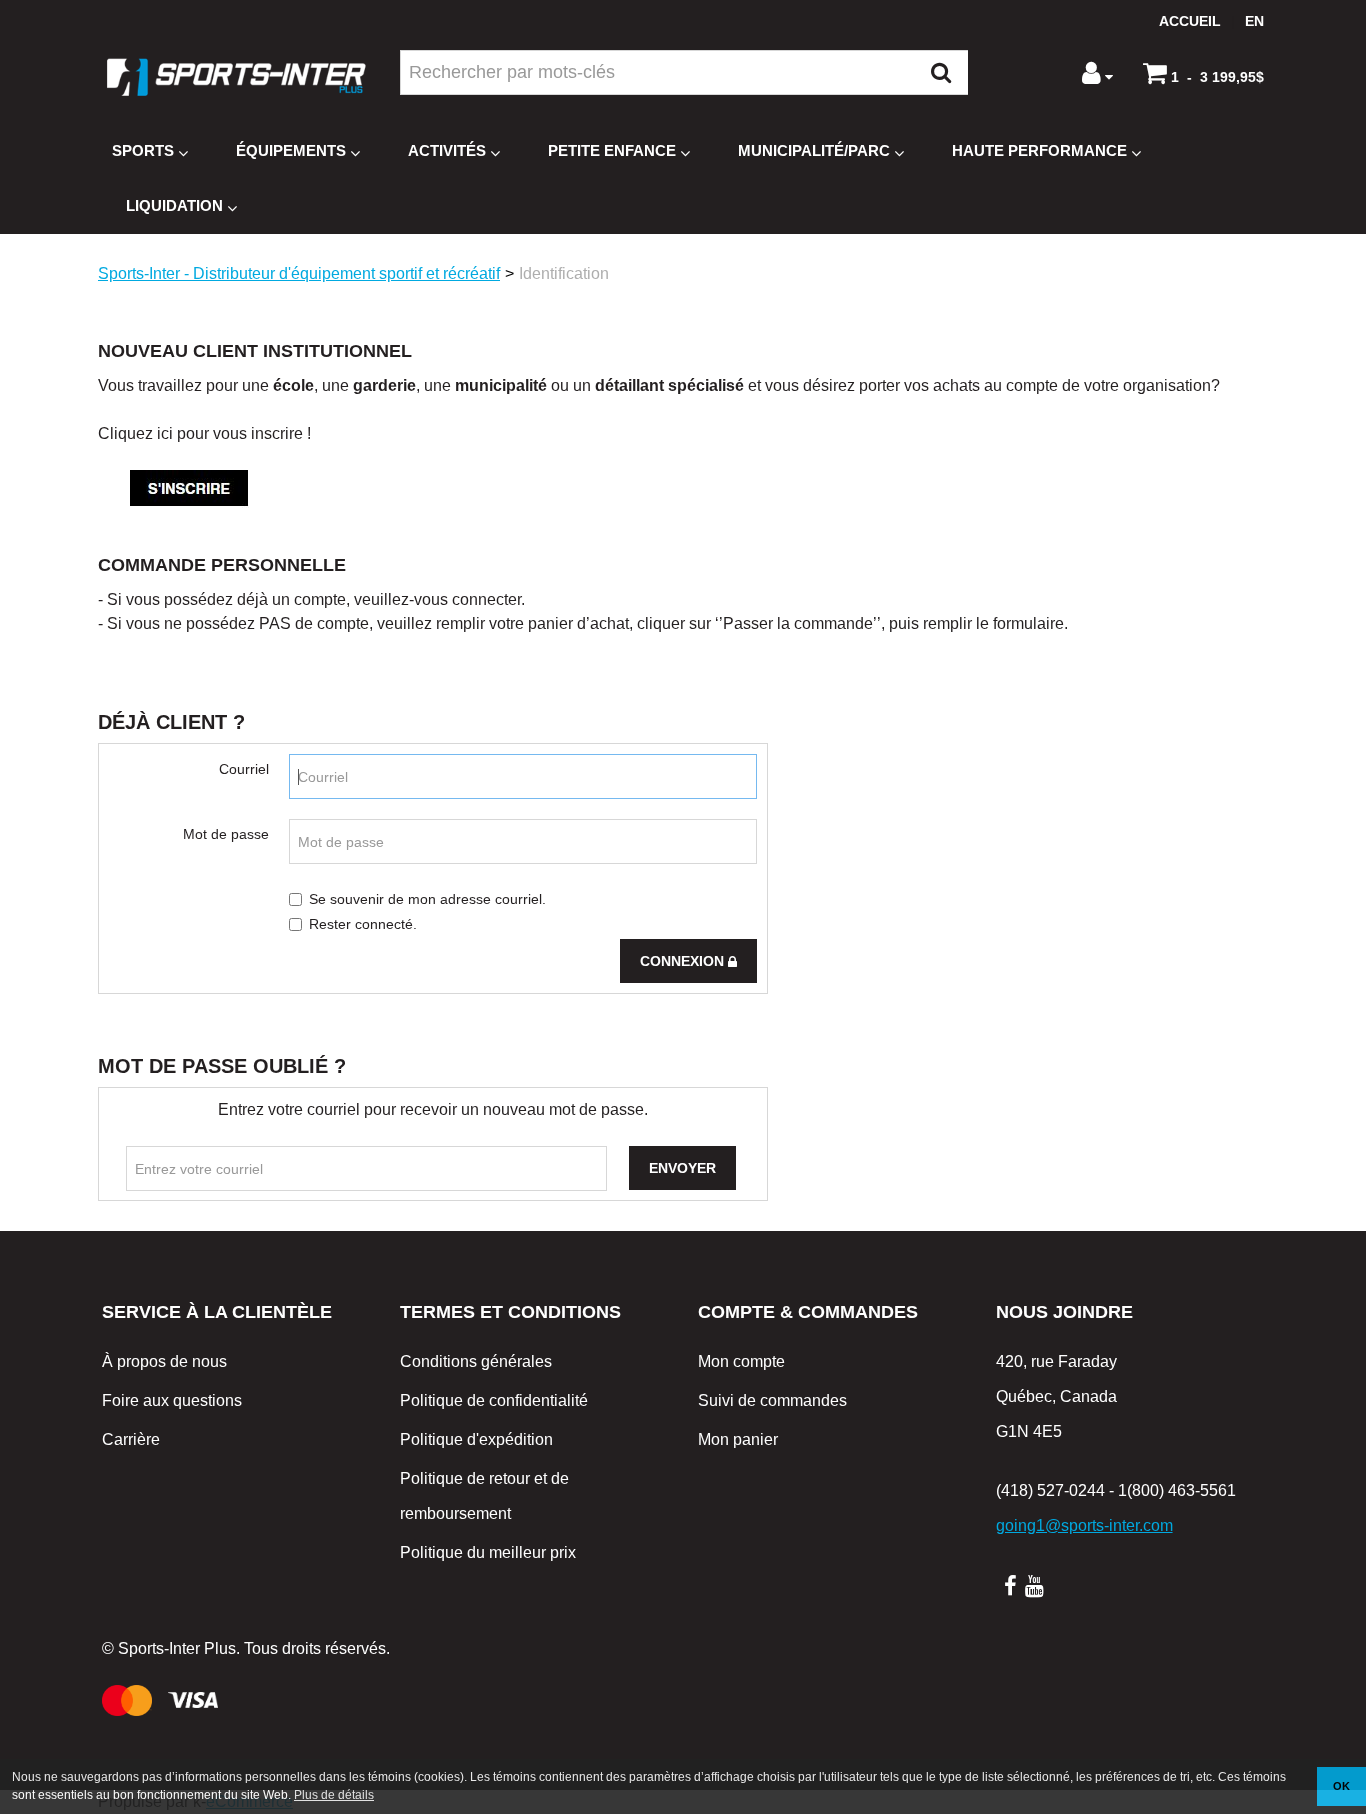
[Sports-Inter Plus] (236, 77)
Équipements (291, 150)
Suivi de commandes (772, 1400)
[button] (1203, 73)
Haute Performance (1039, 150)
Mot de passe (226, 834)
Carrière (131, 1439)
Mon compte (741, 1361)
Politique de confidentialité (494, 1400)
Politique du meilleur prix (488, 1552)
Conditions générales (476, 1361)
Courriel (244, 769)
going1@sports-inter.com (1084, 1525)
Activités (447, 150)
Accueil (1190, 21)
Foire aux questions (172, 1400)
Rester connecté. (363, 924)
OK (1341, 1786)
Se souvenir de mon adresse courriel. (427, 899)
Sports (143, 150)
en (1254, 21)
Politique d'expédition (476, 1439)
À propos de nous (164, 1361)
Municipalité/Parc (814, 150)
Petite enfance (612, 150)
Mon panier (738, 1439)
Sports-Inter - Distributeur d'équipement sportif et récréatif (299, 273)
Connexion (684, 961)
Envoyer (682, 1168)
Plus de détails (334, 1795)
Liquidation (174, 205)
